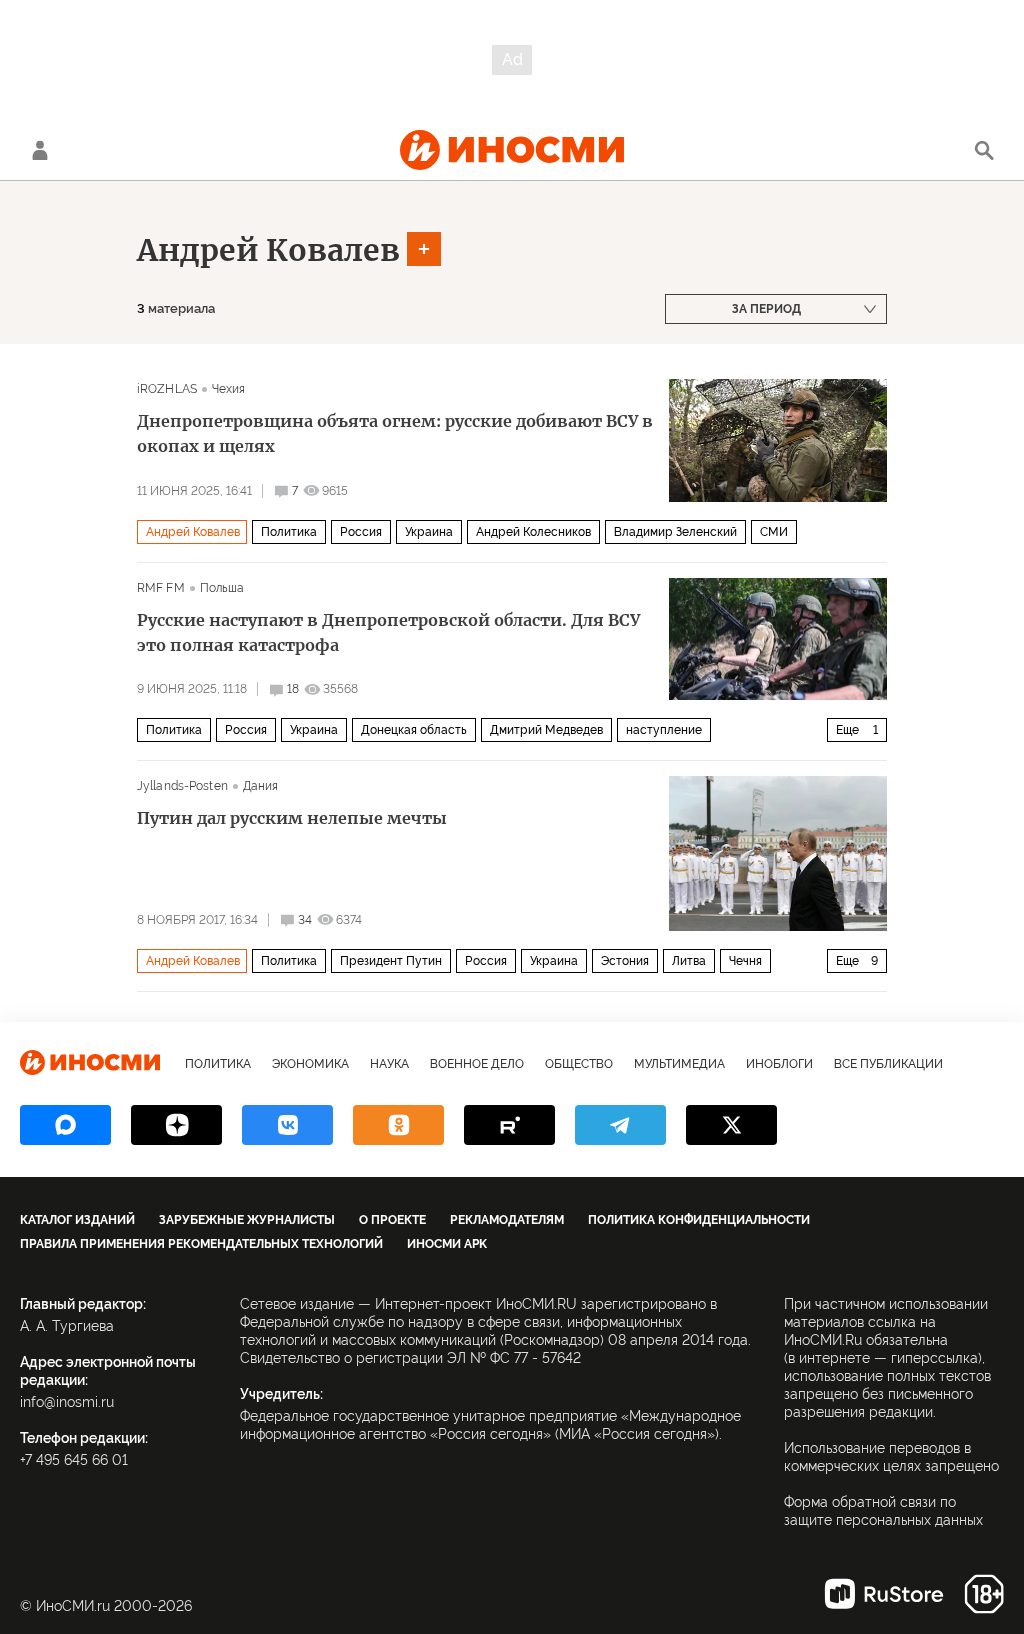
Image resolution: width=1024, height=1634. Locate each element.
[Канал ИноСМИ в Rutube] (509, 1125)
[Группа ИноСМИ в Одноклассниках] (398, 1125)
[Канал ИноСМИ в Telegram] (620, 1125)
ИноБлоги (779, 1064)
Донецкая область (414, 730)
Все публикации (888, 1064)
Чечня (745, 961)
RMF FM (161, 588)
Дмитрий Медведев (546, 730)
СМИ (774, 532)
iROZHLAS (167, 389)
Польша (222, 588)
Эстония (625, 961)
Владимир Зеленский (675, 532)
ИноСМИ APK (447, 1244)
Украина (429, 532)
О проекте (392, 1220)
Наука (389, 1064)
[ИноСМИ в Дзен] (176, 1125)
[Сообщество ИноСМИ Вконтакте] (287, 1125)
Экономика (310, 1064)
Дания (261, 786)
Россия (361, 532)
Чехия (229, 389)
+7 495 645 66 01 (74, 1460)
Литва (689, 961)
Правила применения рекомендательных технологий (201, 1244)
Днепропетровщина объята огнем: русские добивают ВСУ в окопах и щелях (395, 433)
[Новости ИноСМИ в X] (731, 1125)
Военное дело (477, 1064)
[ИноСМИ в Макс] (65, 1125)
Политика (289, 532)
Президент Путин (391, 961)
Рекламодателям (507, 1220)
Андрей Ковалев (268, 250)
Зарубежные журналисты (247, 1220)
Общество (579, 1064)
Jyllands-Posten (182, 786)
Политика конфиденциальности (699, 1220)
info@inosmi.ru (67, 1402)
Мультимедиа (679, 1064)
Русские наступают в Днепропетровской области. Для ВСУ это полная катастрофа (388, 632)
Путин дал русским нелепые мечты (292, 818)
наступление (664, 730)
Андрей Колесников (533, 532)
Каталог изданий (77, 1220)
